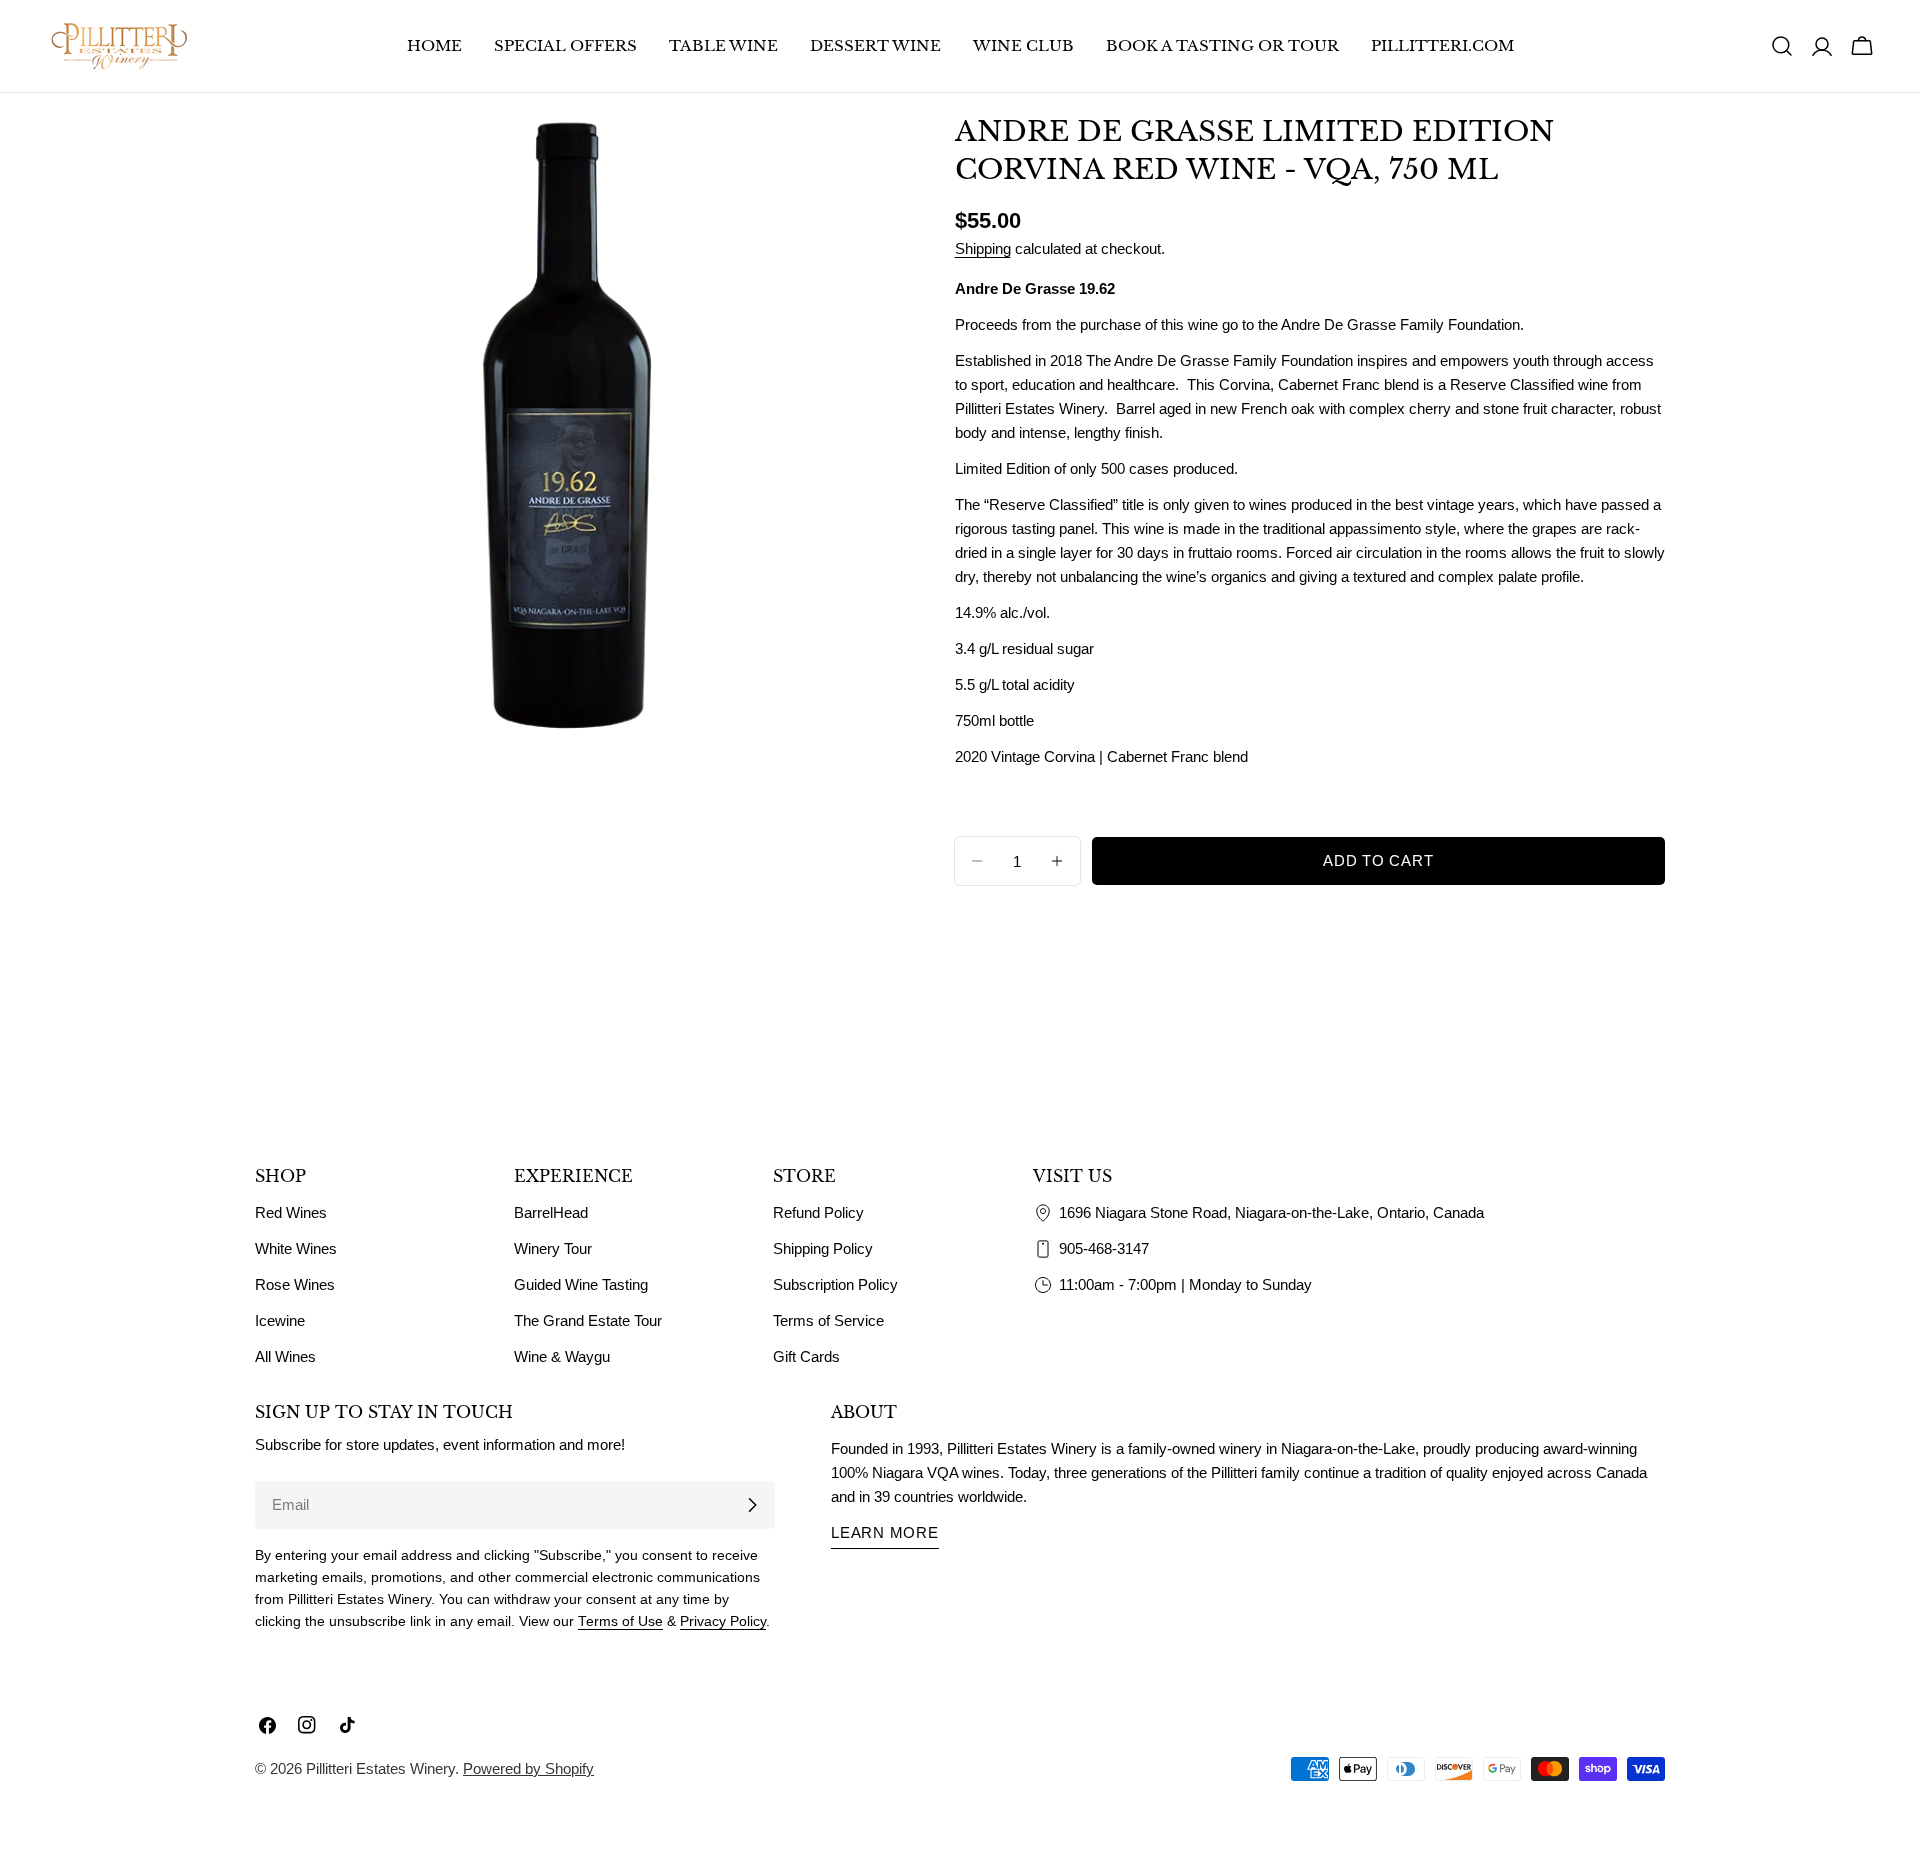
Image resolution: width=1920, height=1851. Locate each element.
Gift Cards (806, 1356)
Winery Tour (553, 1248)
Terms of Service (828, 1320)
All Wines (285, 1356)
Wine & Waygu (562, 1356)
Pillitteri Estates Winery (380, 1768)
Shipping (983, 248)
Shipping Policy (823, 1248)
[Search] (1782, 46)
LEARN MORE (885, 1532)
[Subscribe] (752, 1505)
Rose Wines (295, 1284)
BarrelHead (551, 1212)
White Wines (296, 1248)
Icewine (280, 1320)
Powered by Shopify (528, 1768)
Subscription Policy (835, 1284)
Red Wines (291, 1212)
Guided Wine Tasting (581, 1284)
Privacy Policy (723, 1621)
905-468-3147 (1104, 1248)
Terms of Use (620, 1621)
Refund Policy (818, 1212)
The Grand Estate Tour (588, 1320)
